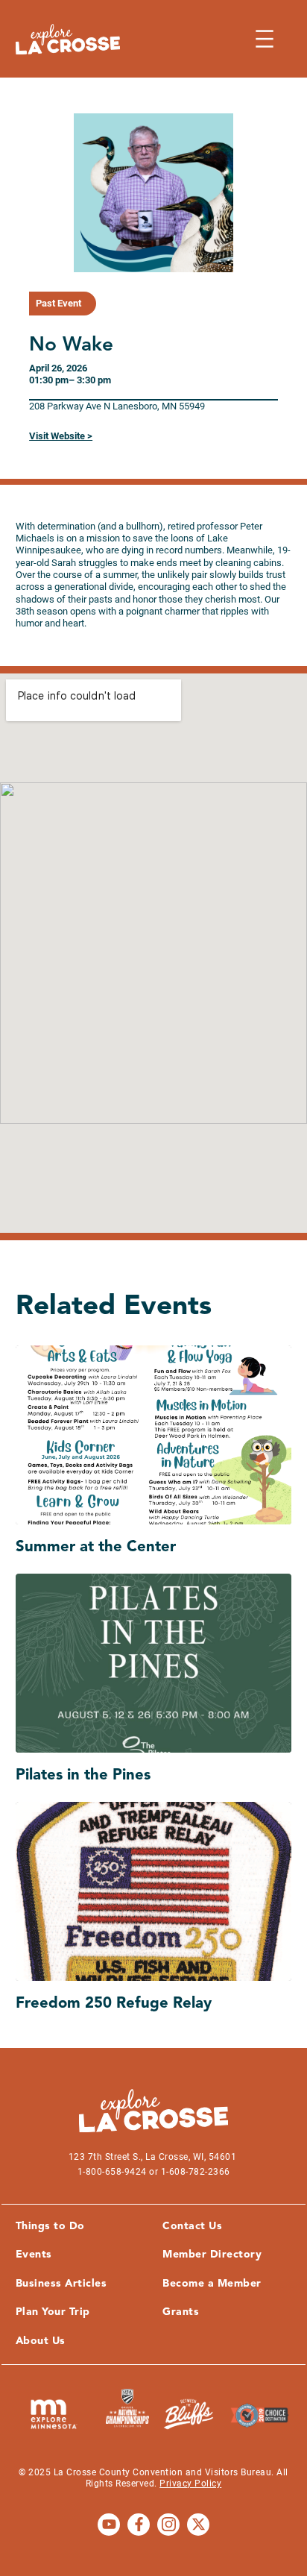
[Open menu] (265, 39)
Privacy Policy (190, 2484)
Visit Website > (61, 436)
